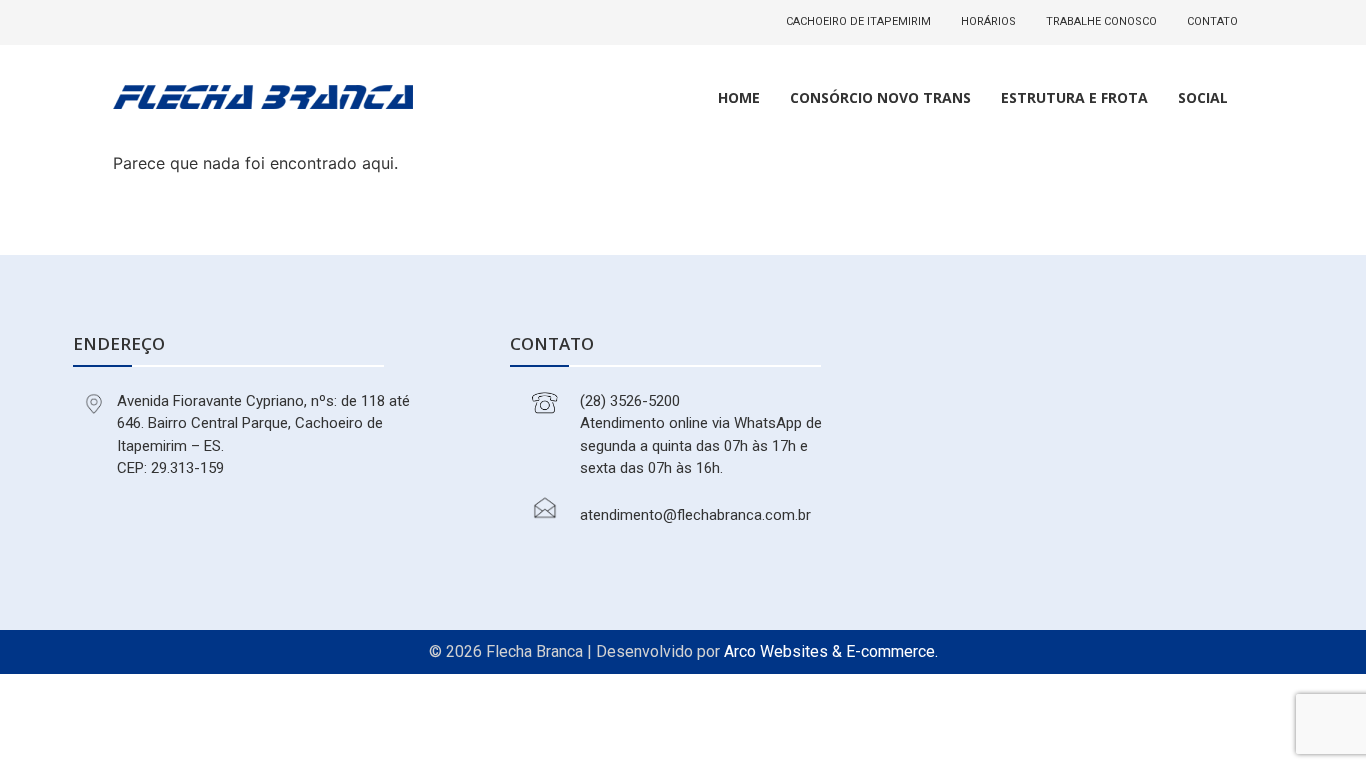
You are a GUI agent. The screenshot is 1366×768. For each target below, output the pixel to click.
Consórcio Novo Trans (880, 97)
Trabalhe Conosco (1101, 21)
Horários (988, 21)
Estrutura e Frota (1074, 97)
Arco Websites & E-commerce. (831, 651)
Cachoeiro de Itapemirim (858, 21)
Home (739, 97)
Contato (1212, 21)
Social (1203, 97)
